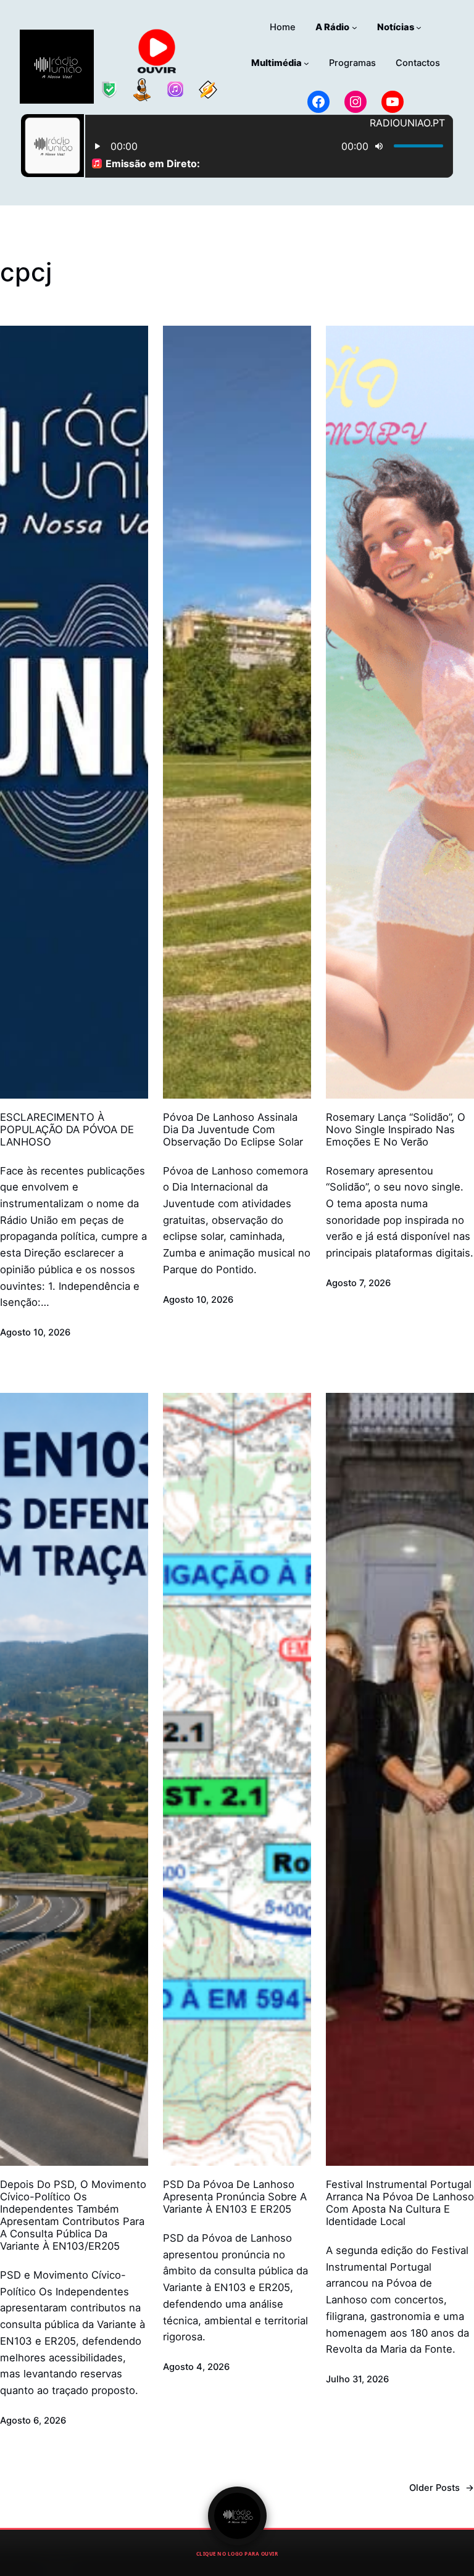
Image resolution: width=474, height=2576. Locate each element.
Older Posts (442, 2488)
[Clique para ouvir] (237, 2516)
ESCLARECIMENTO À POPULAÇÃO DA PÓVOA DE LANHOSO (67, 1129)
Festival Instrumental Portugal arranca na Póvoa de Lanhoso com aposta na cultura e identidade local (400, 2203)
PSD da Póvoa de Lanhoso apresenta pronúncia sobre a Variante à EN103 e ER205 (235, 2197)
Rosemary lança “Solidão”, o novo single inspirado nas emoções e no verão (396, 1129)
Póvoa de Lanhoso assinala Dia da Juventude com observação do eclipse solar (233, 1129)
